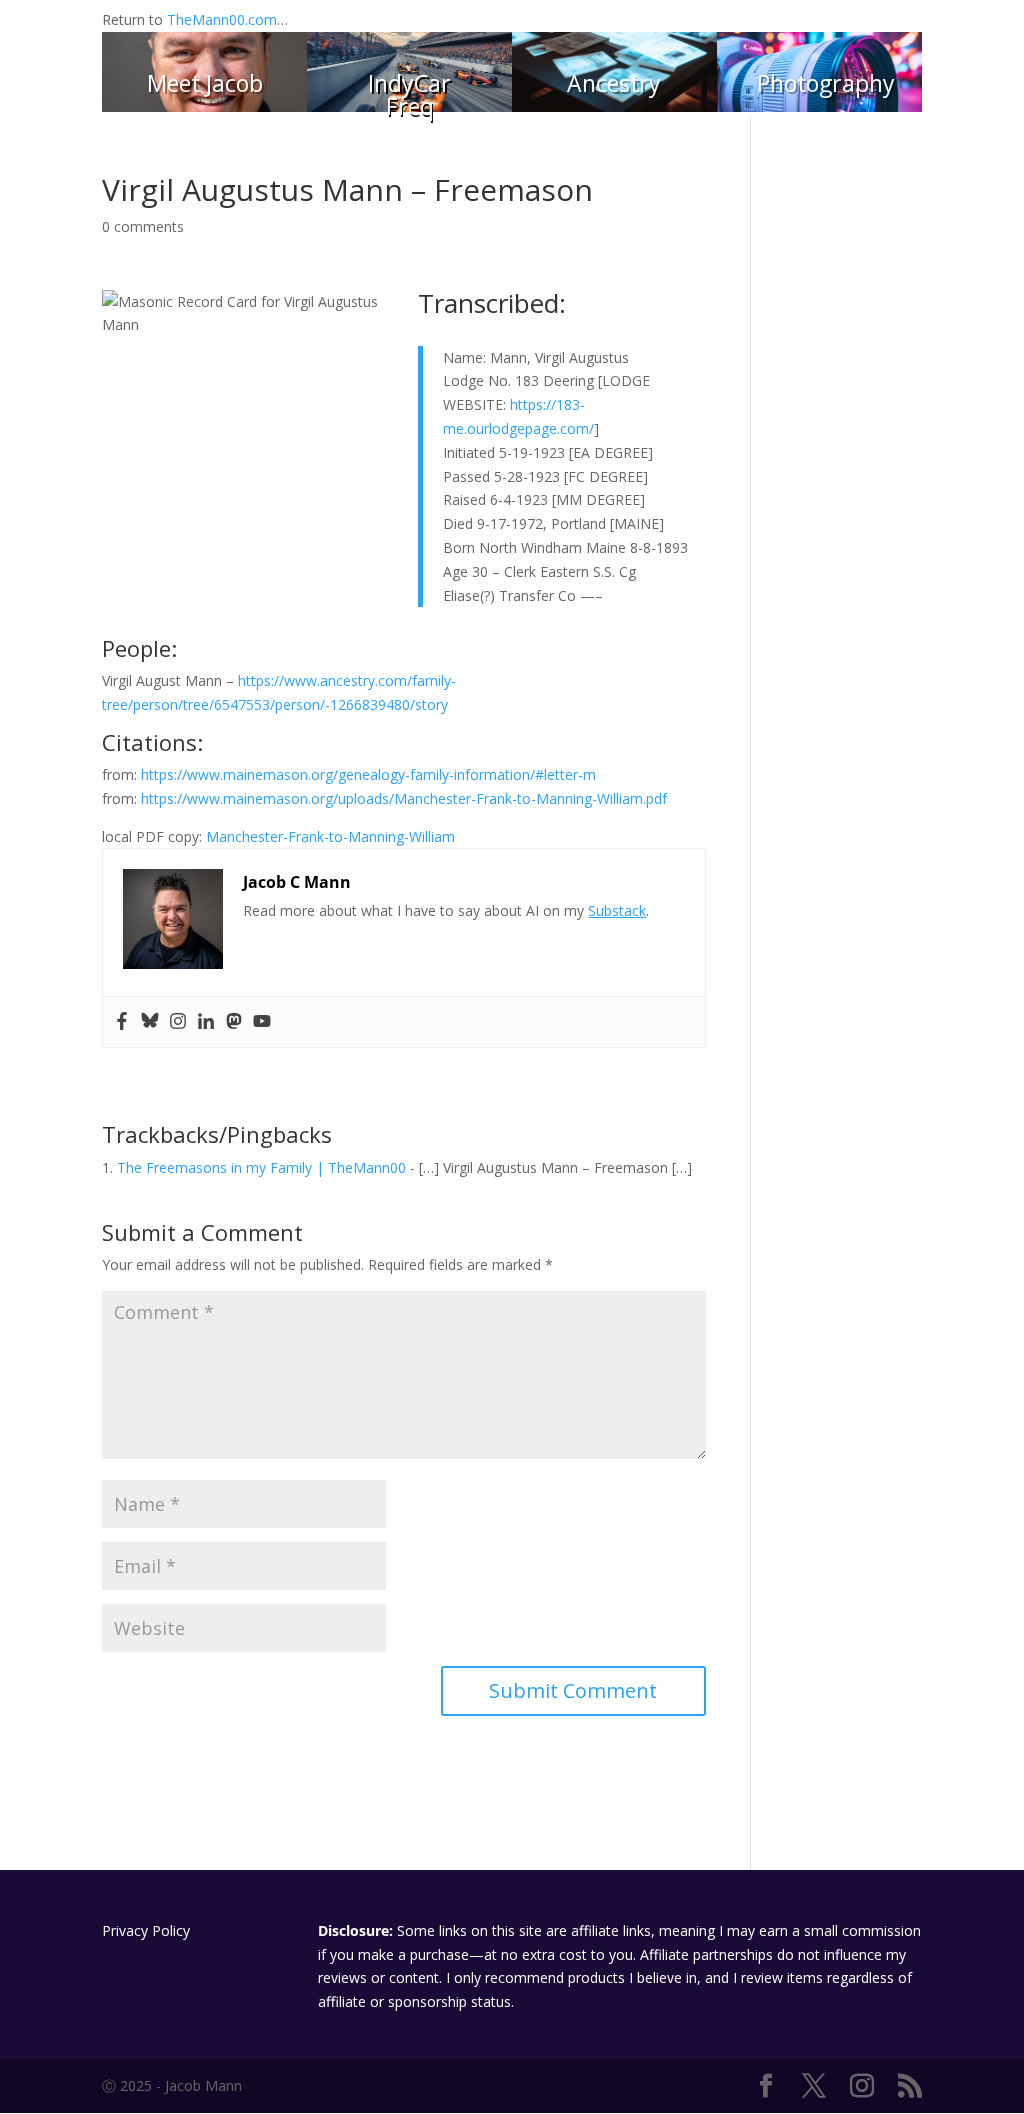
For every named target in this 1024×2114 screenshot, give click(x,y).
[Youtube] (262, 1022)
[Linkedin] (206, 1022)
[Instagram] (178, 1022)
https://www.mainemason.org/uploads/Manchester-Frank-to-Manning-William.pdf (404, 798)
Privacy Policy (146, 1930)
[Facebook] (122, 1022)
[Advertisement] (851, 475)
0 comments (143, 226)
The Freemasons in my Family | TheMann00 (261, 1167)
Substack (617, 910)
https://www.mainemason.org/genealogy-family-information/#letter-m (368, 774)
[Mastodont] (234, 1022)
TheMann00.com (222, 19)
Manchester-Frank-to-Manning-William (330, 836)
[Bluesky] (150, 1022)
